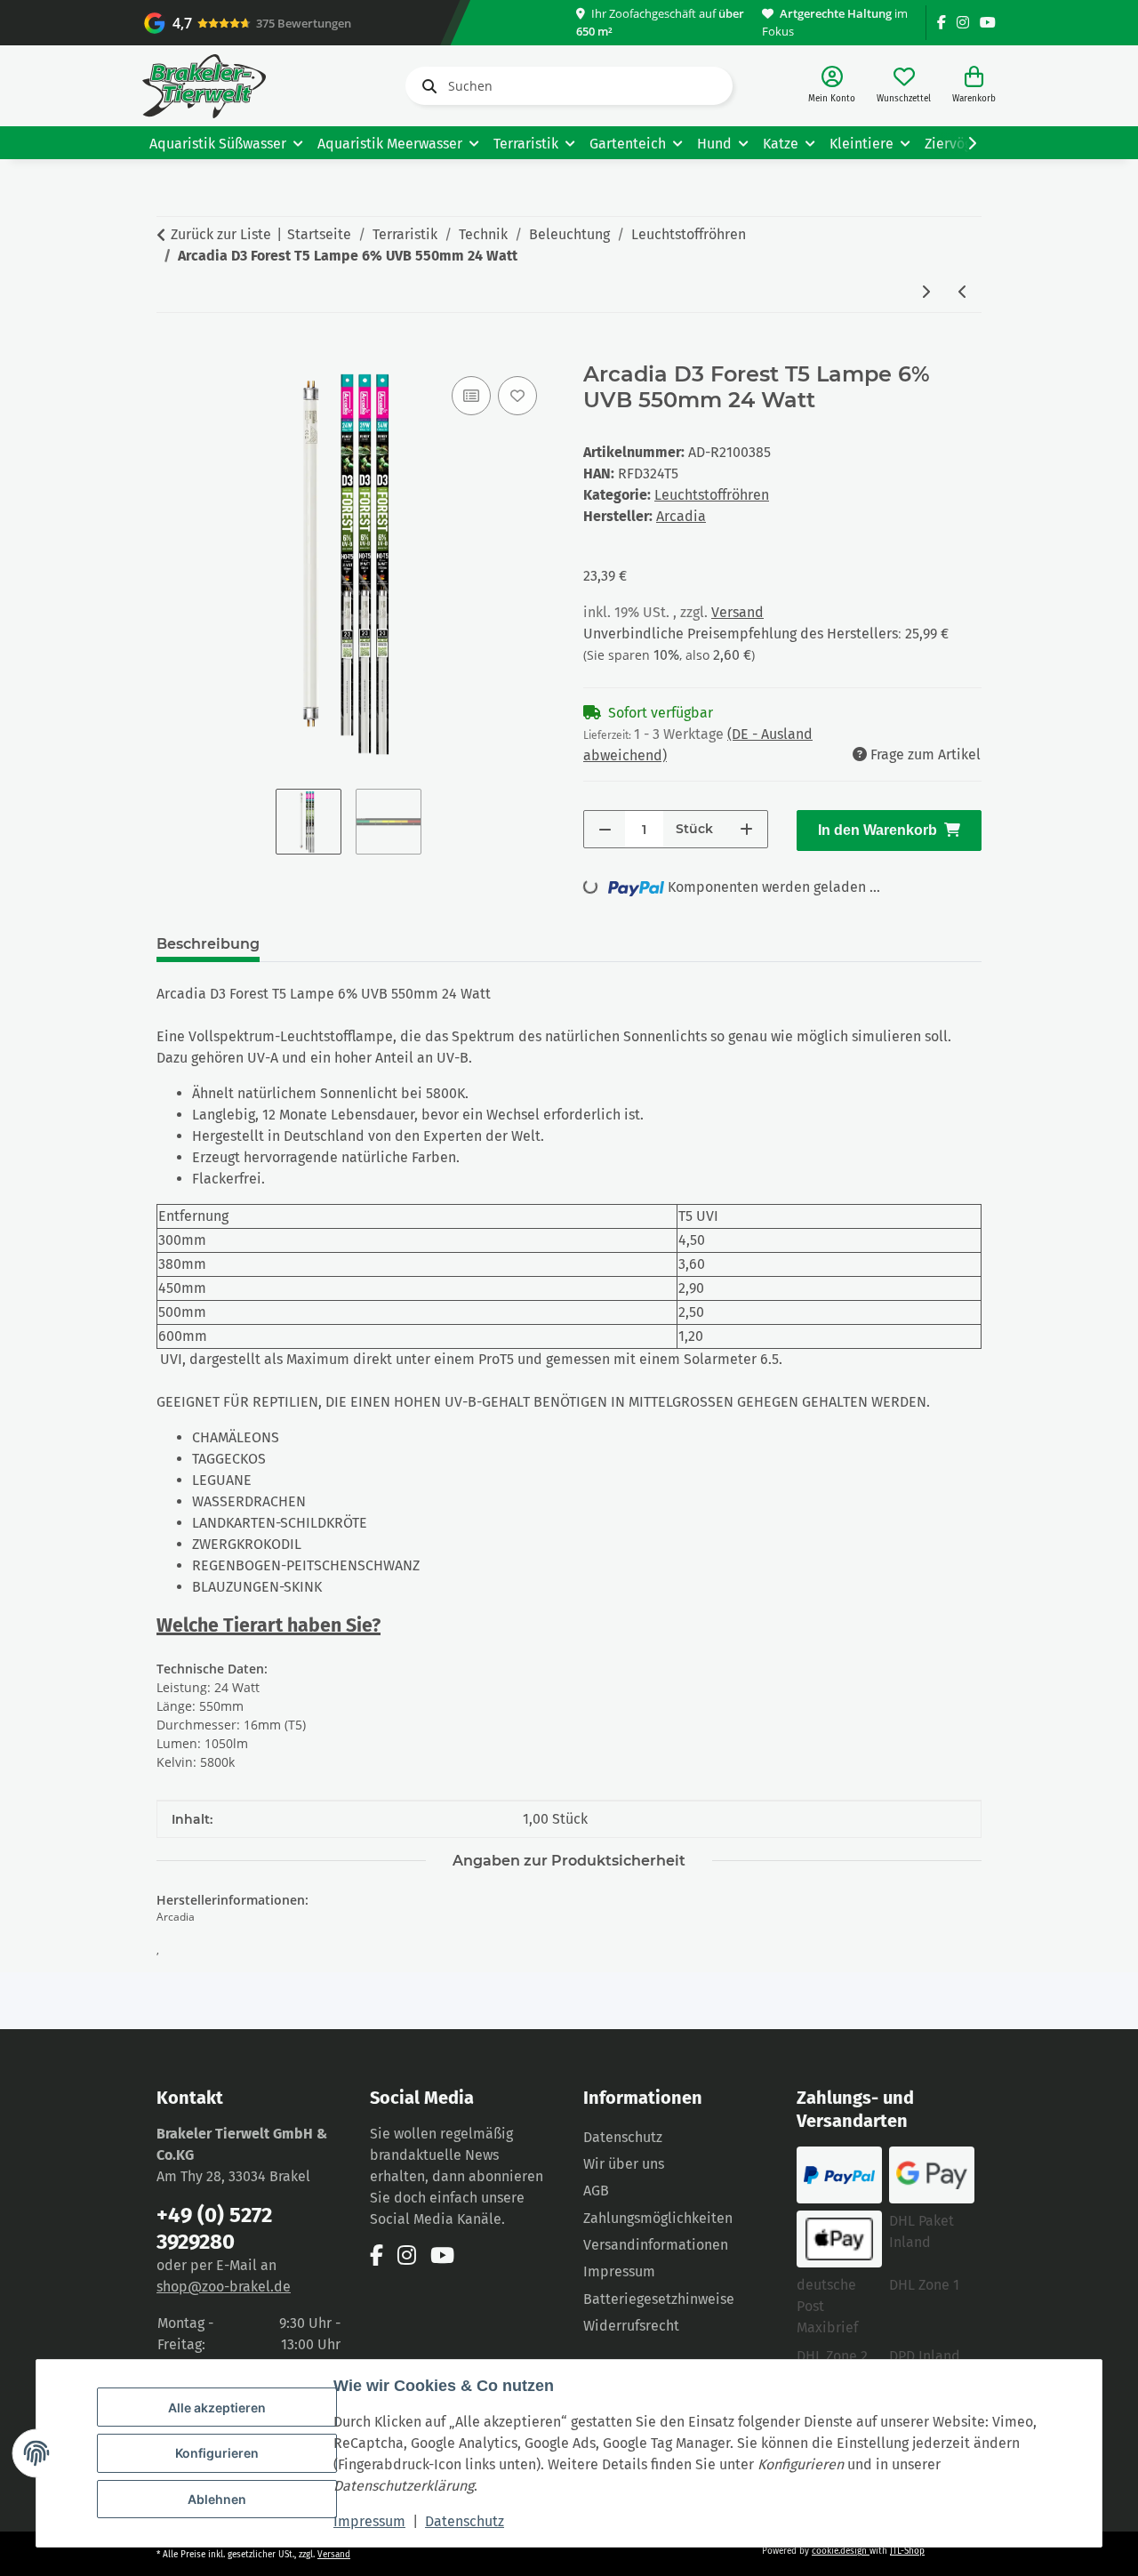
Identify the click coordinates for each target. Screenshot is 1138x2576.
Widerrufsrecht (631, 2326)
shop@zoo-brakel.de (224, 2287)
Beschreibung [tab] (208, 944)
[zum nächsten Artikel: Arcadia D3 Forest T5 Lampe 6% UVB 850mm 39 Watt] (926, 293)
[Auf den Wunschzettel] (517, 396)
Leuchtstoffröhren (712, 495)
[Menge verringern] (605, 829)
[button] (832, 86)
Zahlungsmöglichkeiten (658, 2218)
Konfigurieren (217, 2453)
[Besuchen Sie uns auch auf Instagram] (963, 23)
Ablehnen (217, 2499)
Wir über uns (624, 2164)
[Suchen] (426, 86)
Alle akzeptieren (217, 2407)
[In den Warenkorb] (171, 352)
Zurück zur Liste (221, 234)
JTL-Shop (907, 2551)
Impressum (369, 2521)
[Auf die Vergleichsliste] (471, 396)
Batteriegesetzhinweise (659, 2299)
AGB (596, 2191)
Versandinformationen (656, 2245)
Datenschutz (465, 2521)
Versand (737, 612)
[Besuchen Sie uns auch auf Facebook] (942, 23)
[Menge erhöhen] (746, 829)
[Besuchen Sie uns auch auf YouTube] (988, 23)
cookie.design (841, 2551)
